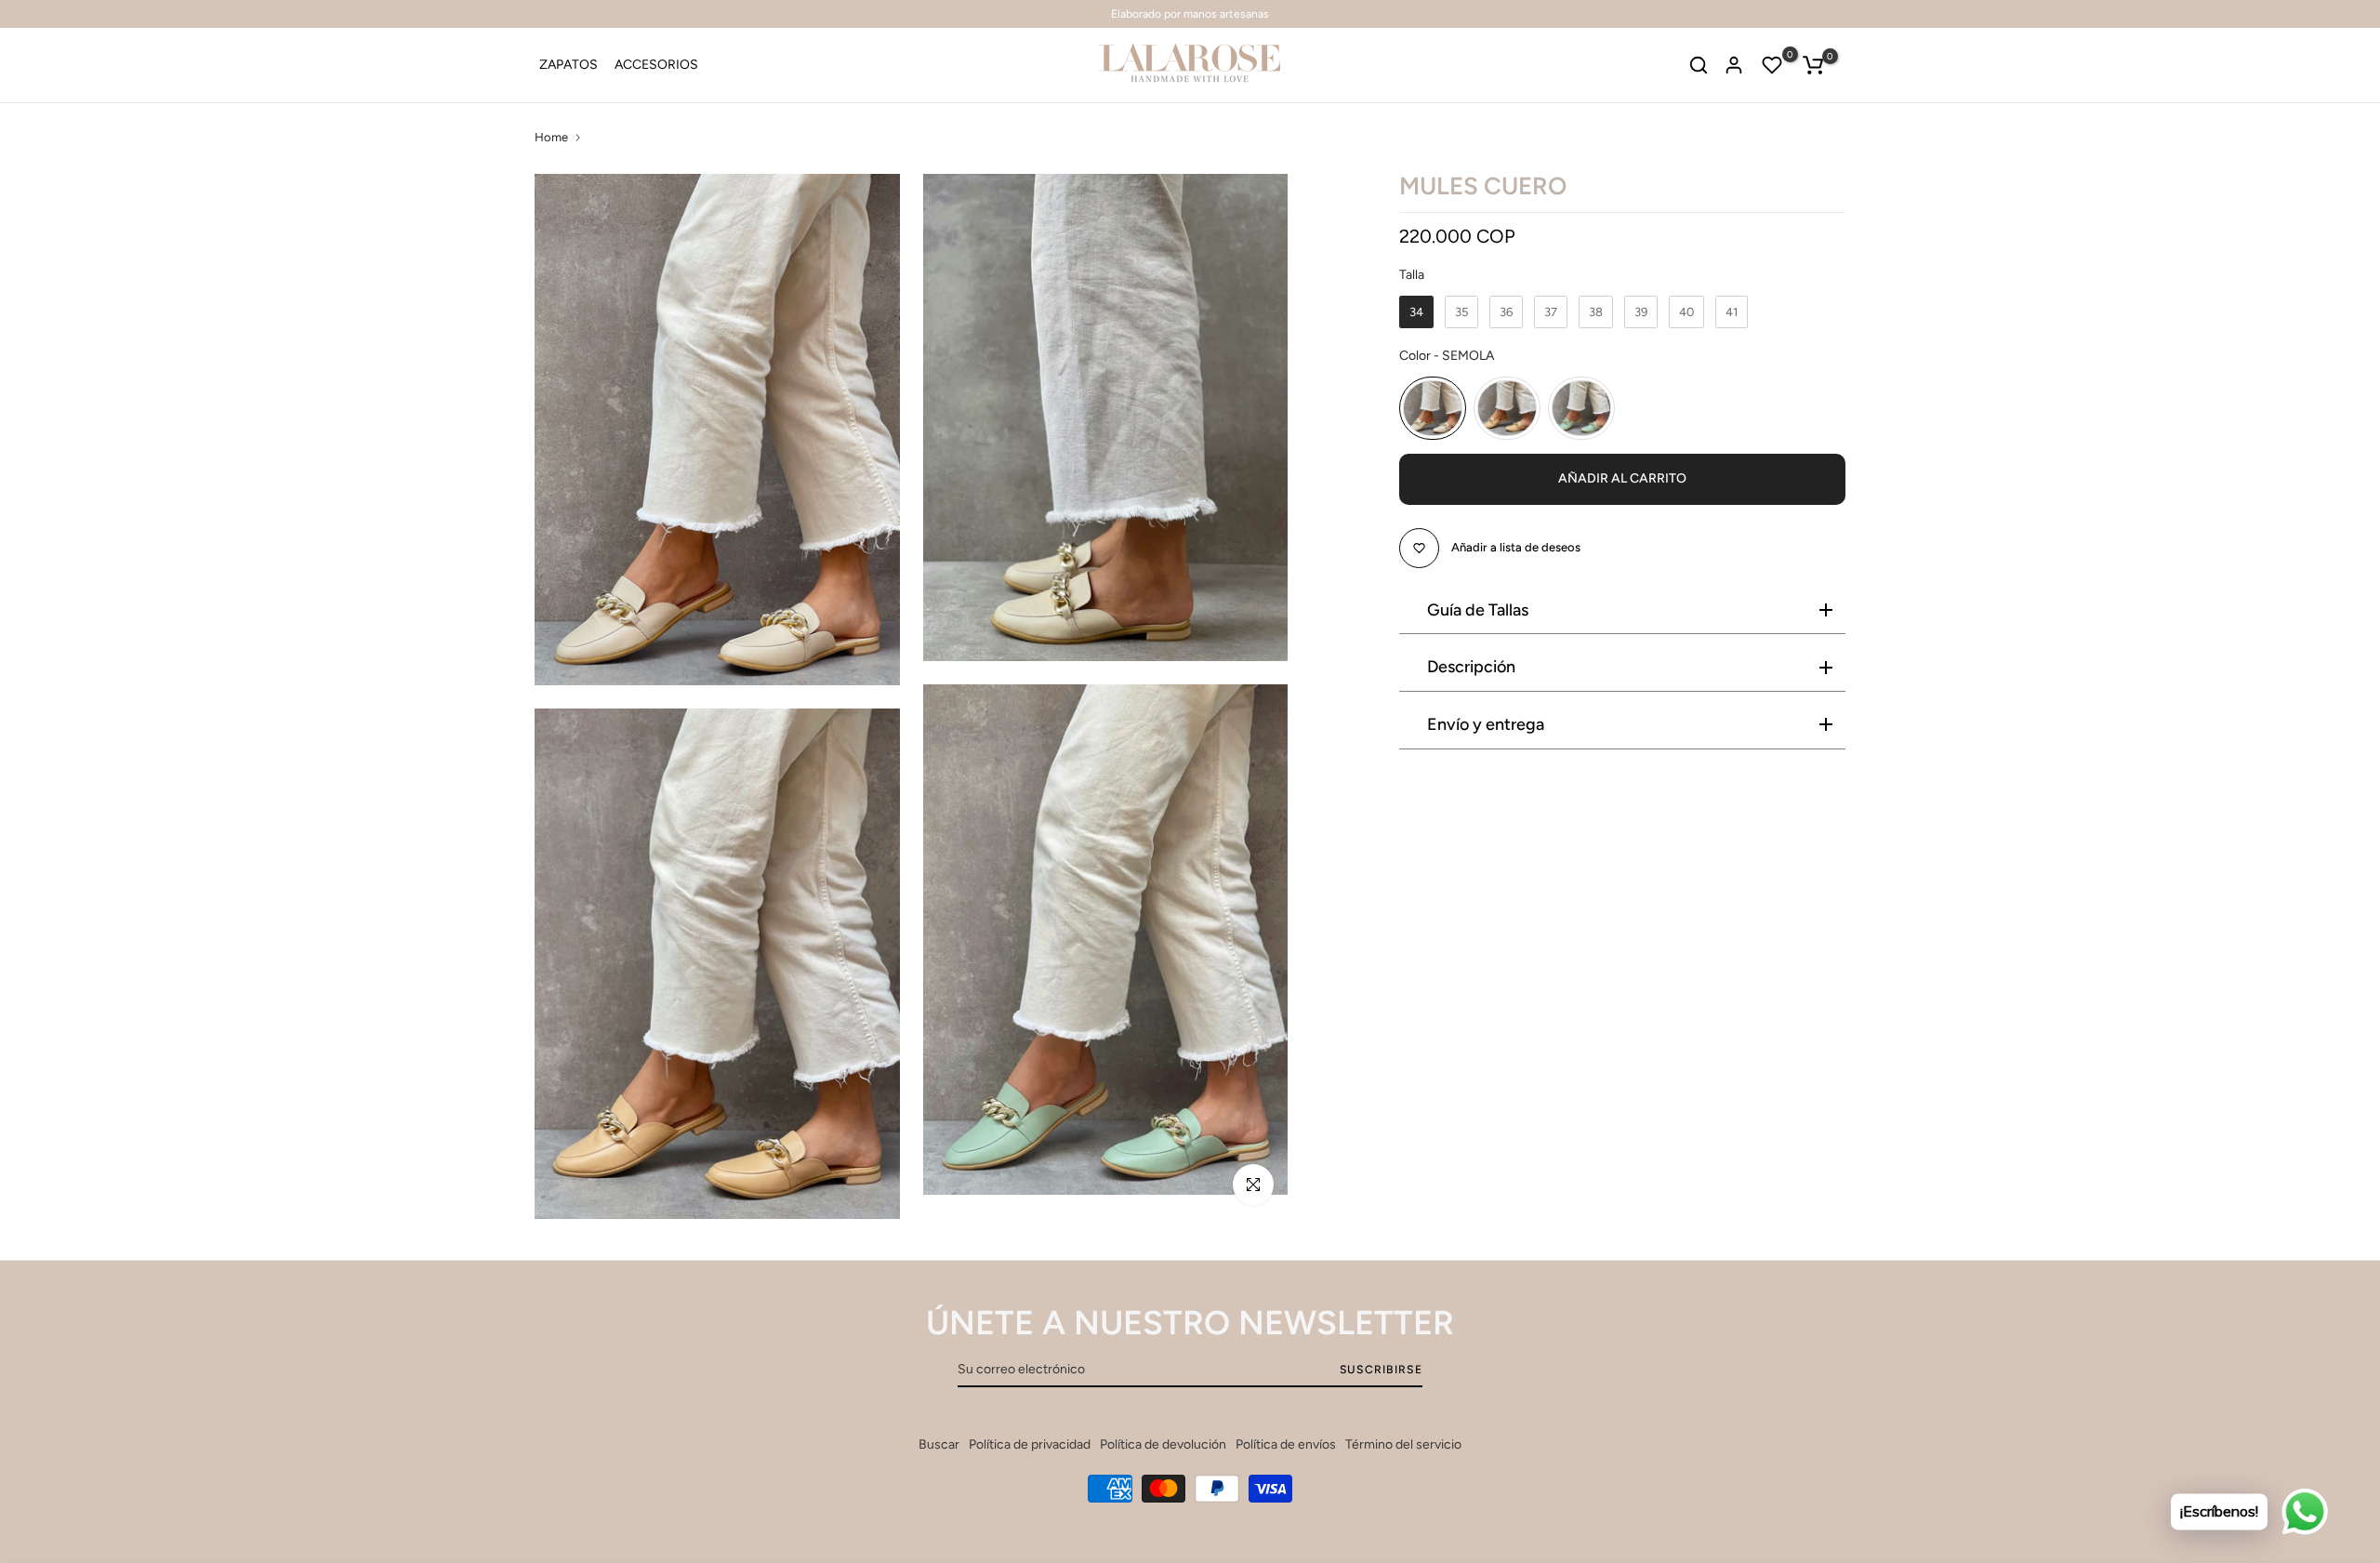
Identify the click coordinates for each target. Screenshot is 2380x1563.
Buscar (939, 1444)
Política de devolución (1163, 1444)
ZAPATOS (569, 65)
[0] (1772, 65)
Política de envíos (1286, 1444)
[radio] (1416, 312)
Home (551, 137)
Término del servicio (1403, 1444)
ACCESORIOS (656, 65)
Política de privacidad (1030, 1444)
